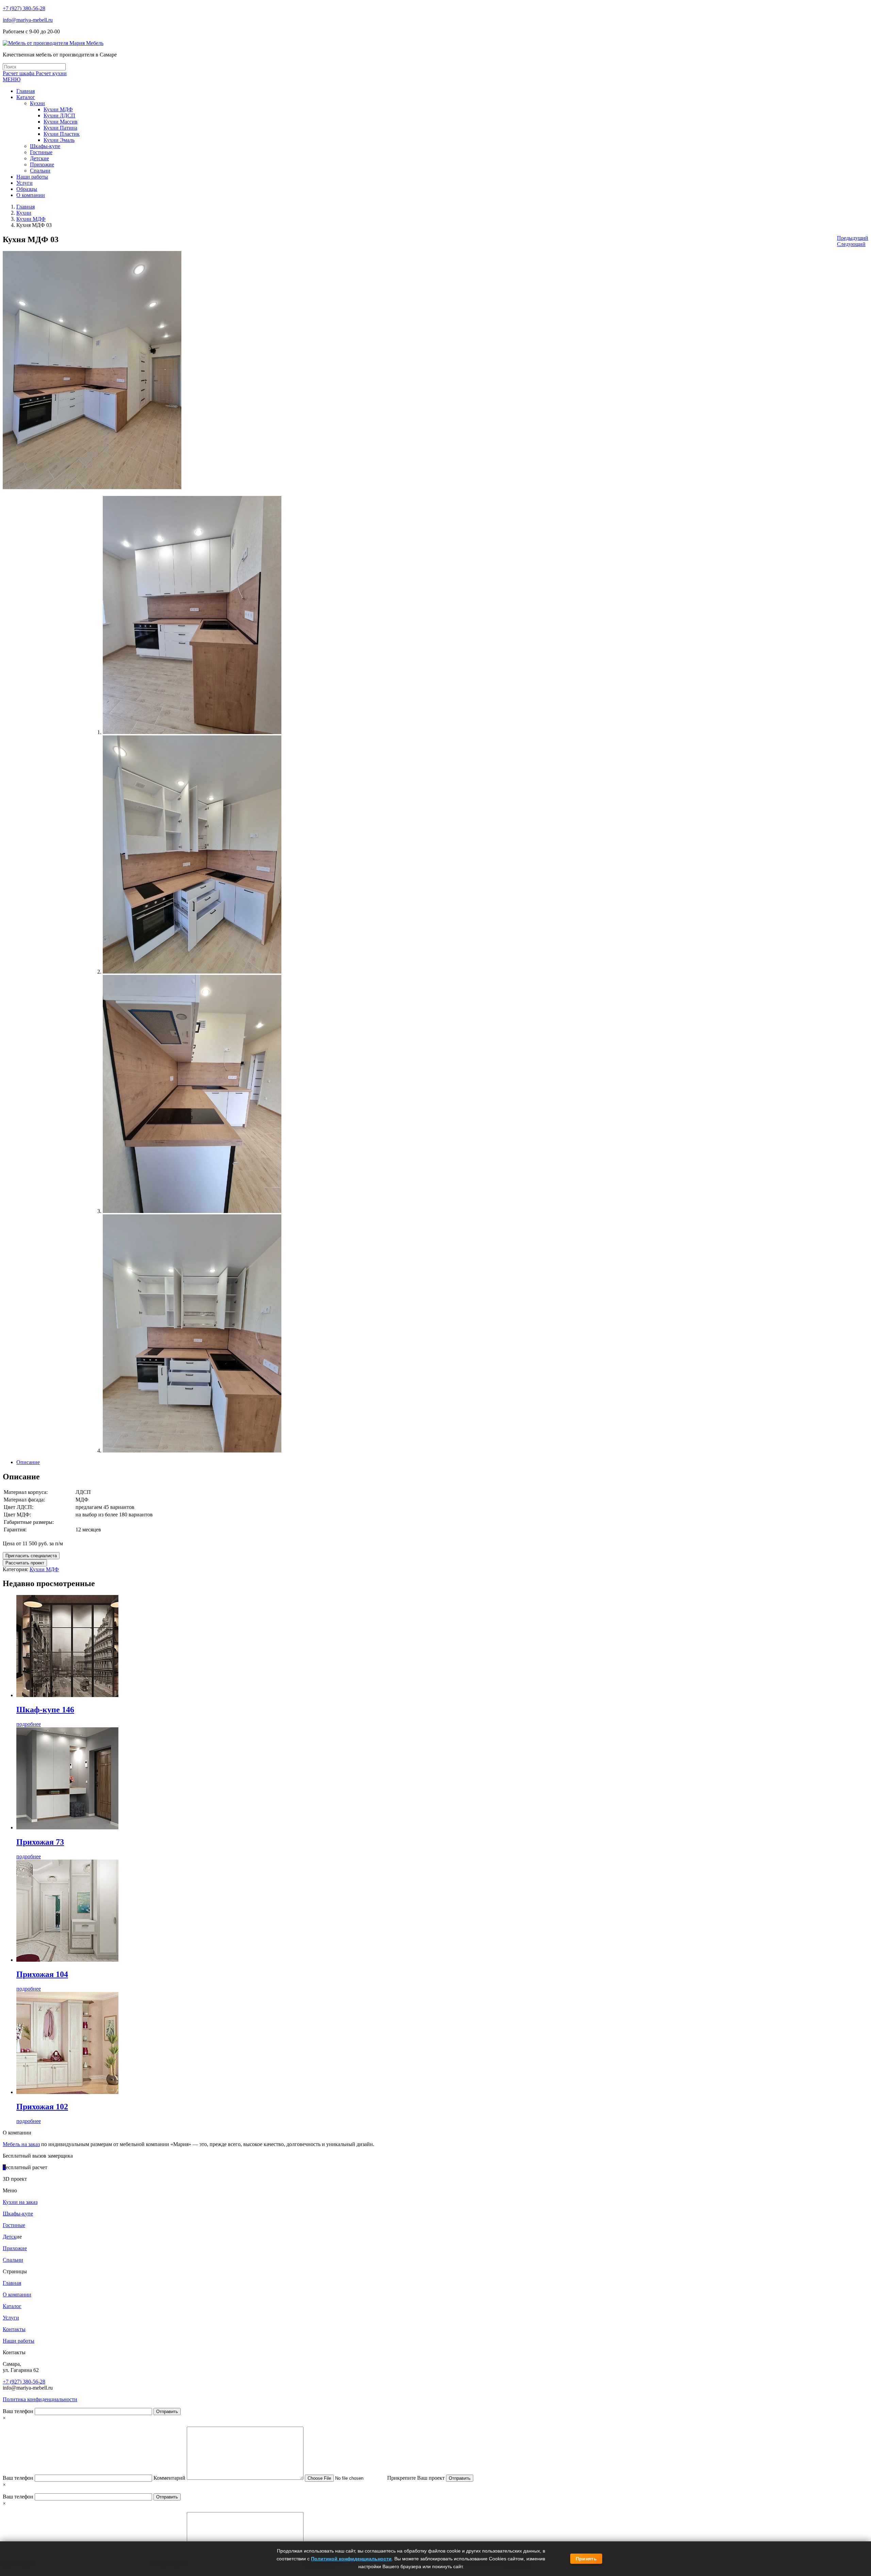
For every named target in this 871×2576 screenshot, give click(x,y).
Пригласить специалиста (31, 1556)
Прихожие (15, 2248)
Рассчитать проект (25, 1563)
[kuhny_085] (192, 1211)
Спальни (13, 2260)
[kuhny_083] (192, 732)
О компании (17, 2295)
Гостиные (14, 2225)
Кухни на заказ (20, 2202)
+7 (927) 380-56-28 (24, 8)
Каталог (12, 2306)
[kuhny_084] (192, 972)
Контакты (14, 2329)
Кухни (24, 213)
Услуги (11, 2318)
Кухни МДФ (31, 219)
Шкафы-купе (18, 2214)
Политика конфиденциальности (40, 2399)
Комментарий (170, 2478)
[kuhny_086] (192, 1451)
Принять (586, 2559)
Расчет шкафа (19, 73)
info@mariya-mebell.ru (28, 20)
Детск (10, 2237)
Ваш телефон (19, 2411)
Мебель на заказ (21, 2144)
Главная (26, 207)
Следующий (851, 244)
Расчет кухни (51, 73)
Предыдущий (853, 238)
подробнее (29, 1724)
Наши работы (19, 2341)
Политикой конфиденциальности (351, 2559)
